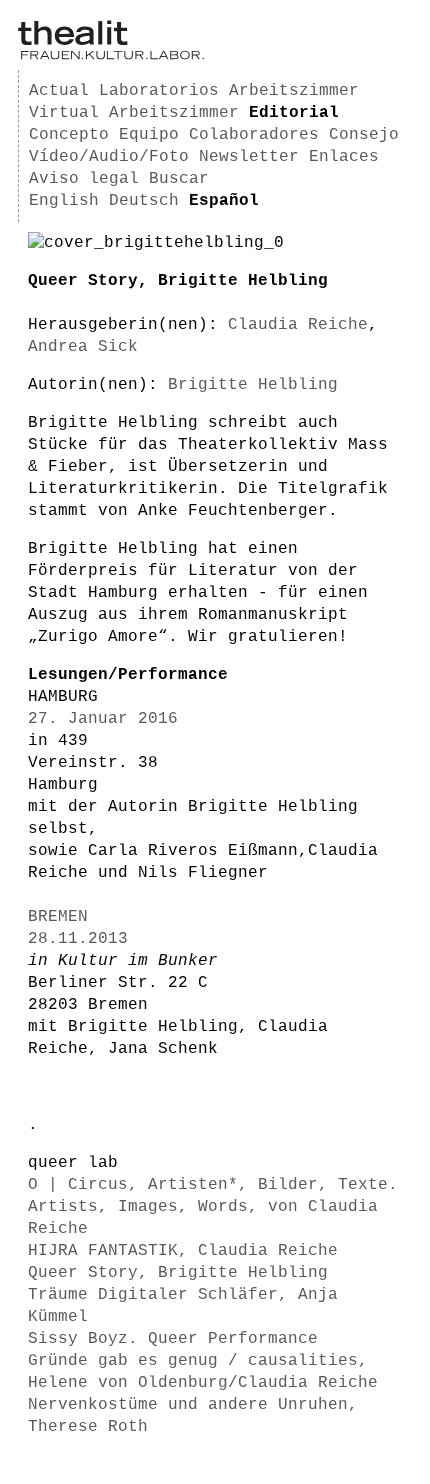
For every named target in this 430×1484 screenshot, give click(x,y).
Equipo (149, 135)
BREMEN (58, 917)
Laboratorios (159, 91)
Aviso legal (84, 179)
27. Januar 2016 (103, 719)
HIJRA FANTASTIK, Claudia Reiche (183, 1251)
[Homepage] (111, 56)
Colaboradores (254, 135)
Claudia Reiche (298, 325)
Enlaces (344, 157)
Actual (59, 91)
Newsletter (249, 157)
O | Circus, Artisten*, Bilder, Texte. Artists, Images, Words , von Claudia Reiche (213, 1207)
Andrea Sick (83, 347)
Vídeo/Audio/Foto (109, 157)
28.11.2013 (78, 939)
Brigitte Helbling (253, 385)
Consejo (364, 135)
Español (224, 201)
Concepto (69, 135)
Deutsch (144, 201)
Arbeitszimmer (294, 91)
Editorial (294, 113)
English (64, 201)
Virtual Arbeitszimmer (134, 113)
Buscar (179, 179)
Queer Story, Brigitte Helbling (178, 1273)
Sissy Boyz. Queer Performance (173, 1339)
